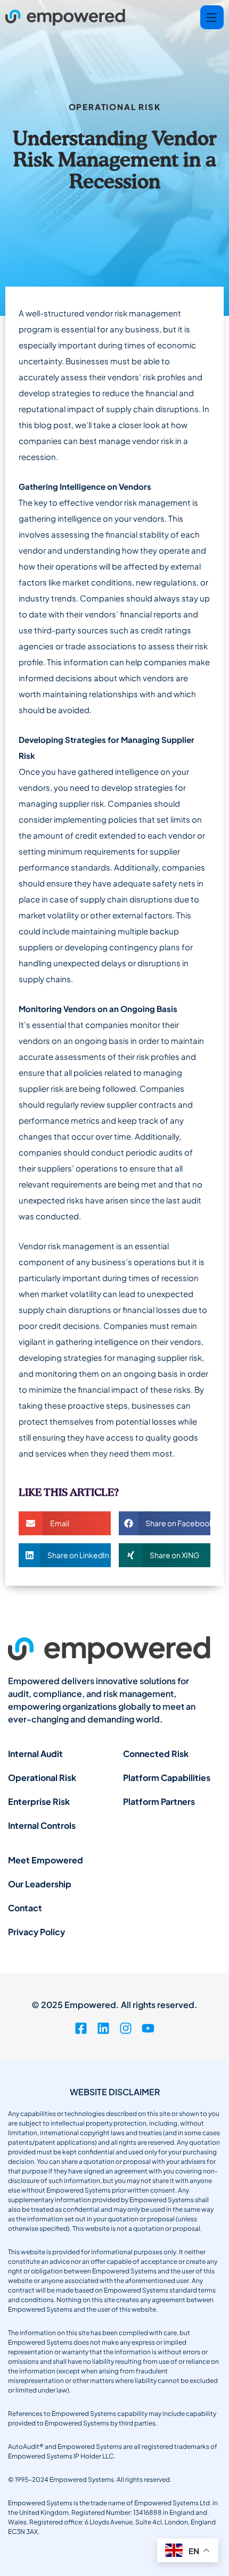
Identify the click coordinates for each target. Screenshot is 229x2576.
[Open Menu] (212, 17)
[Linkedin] (103, 2028)
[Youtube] (148, 2028)
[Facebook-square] (81, 2028)
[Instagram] (126, 2028)
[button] (65, 1523)
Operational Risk (115, 107)
